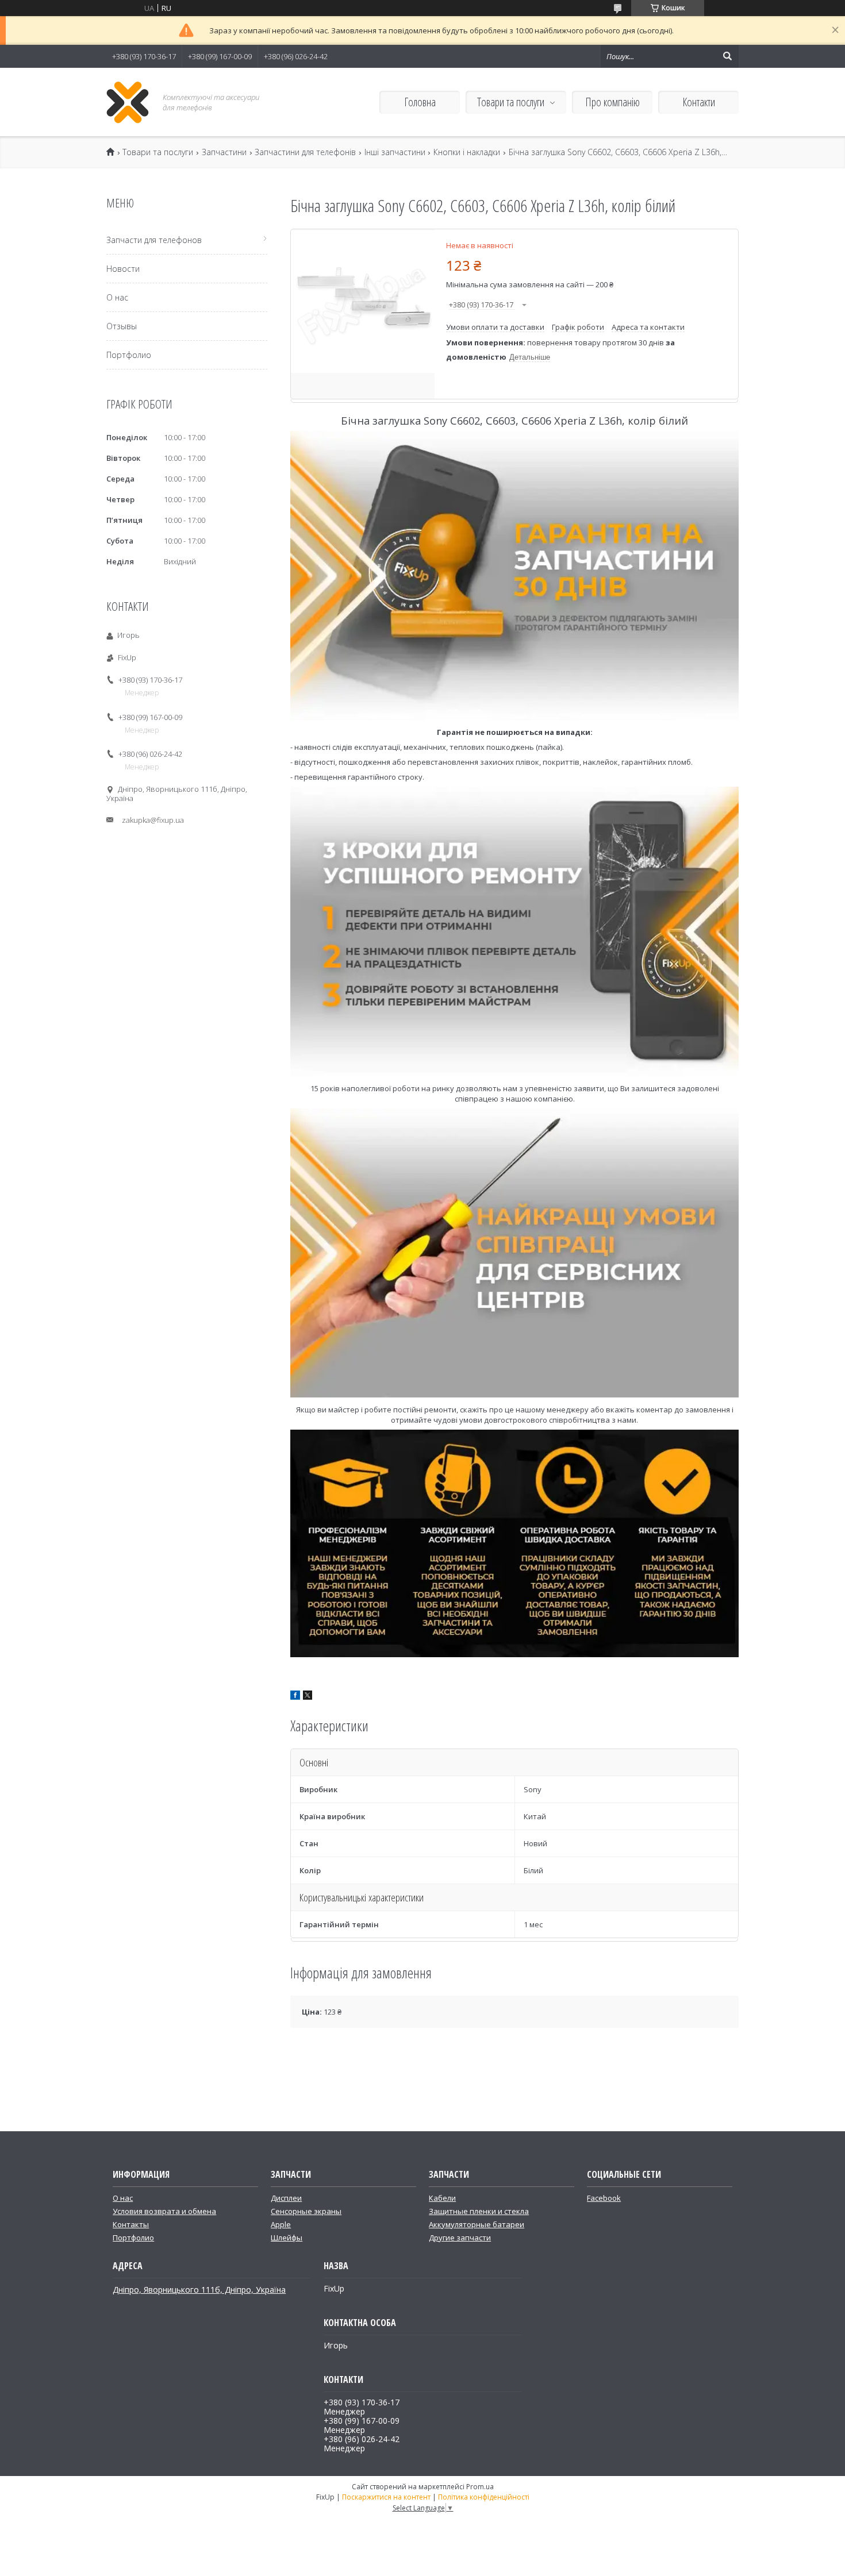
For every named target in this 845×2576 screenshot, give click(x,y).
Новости (123, 269)
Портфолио (129, 355)
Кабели (442, 2198)
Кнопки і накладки (467, 152)
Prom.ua (480, 2487)
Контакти (699, 102)
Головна (420, 102)
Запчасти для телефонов (154, 240)
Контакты (131, 2224)
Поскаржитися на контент (386, 2497)
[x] (308, 1697)
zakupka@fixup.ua (153, 820)
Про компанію (612, 102)
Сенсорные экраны (306, 2211)
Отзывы (122, 326)
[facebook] (295, 1697)
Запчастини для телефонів (305, 152)
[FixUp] (128, 102)
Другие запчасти (460, 2238)
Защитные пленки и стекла (479, 2211)
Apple (281, 2224)
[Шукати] (727, 56)
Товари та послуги (511, 102)
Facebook (604, 2198)
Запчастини (224, 152)
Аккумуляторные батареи (477, 2224)
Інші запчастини (395, 152)
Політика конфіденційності (484, 2497)
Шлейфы (287, 2238)
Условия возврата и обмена (164, 2211)
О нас (117, 297)
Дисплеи (286, 2198)
